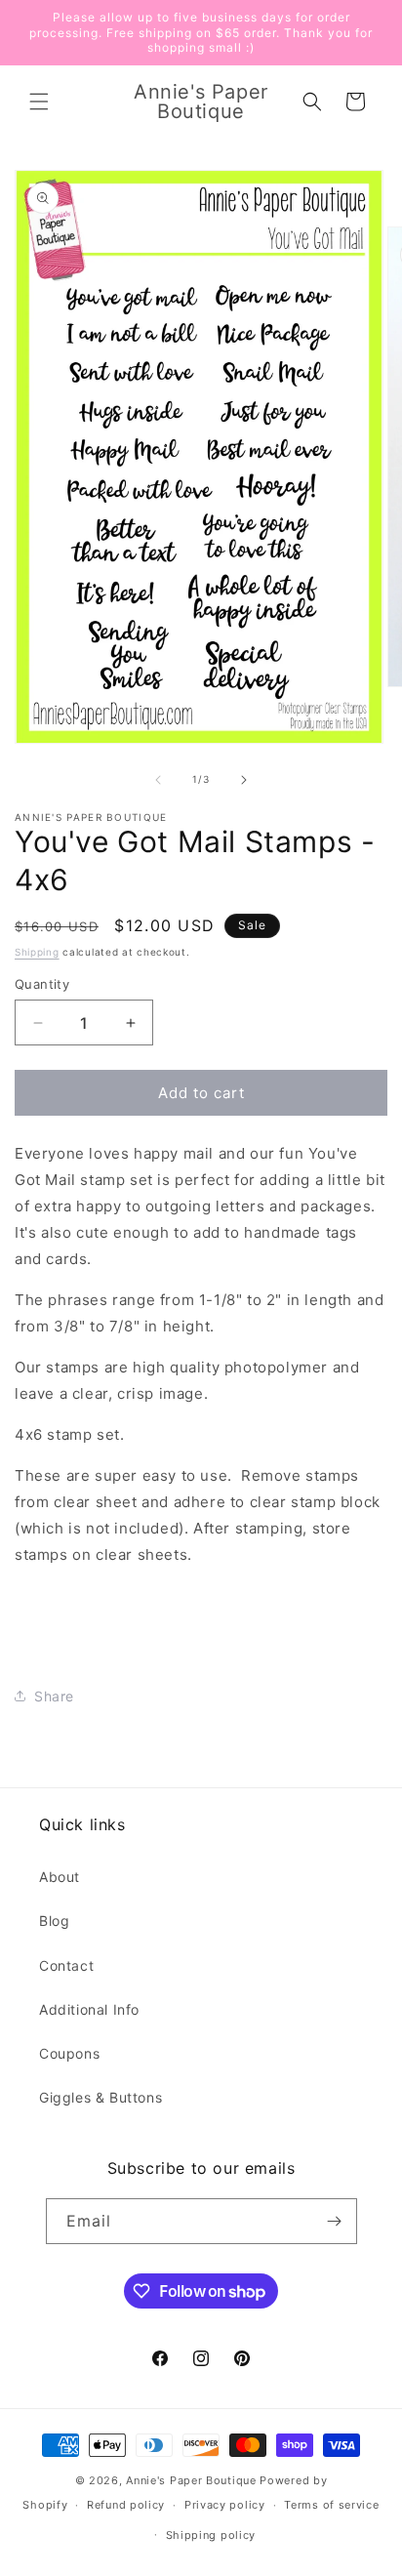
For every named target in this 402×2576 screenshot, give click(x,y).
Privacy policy (225, 2505)
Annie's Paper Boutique (191, 2480)
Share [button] (54, 1696)
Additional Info (89, 2009)
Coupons (69, 2053)
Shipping (37, 952)
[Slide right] (244, 780)
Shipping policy (211, 2535)
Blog (54, 1921)
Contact (66, 1965)
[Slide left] (158, 780)
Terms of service (331, 2505)
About (60, 1877)
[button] (39, 102)
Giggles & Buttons (100, 2097)
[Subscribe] (335, 2221)
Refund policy (126, 2505)
